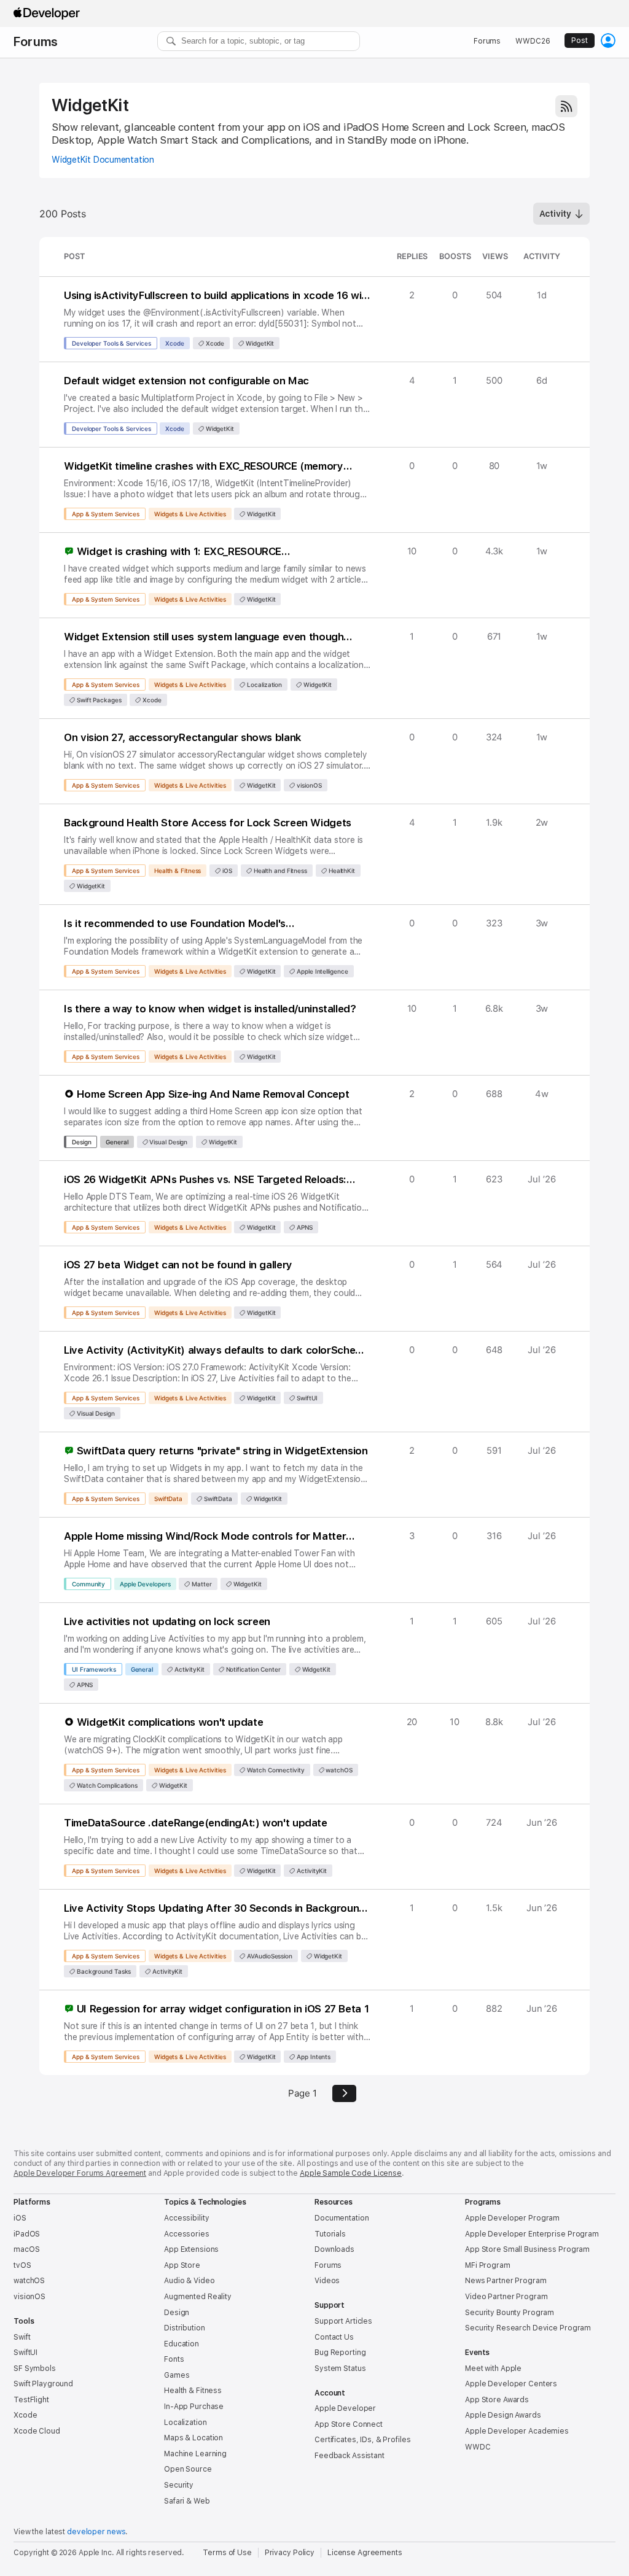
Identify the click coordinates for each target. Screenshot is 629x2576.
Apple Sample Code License (351, 2173)
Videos (327, 2281)
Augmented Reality (198, 2297)
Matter (201, 1584)
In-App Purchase (194, 2407)
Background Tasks (103, 1971)
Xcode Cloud (37, 2431)
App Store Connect (349, 2424)
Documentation (342, 2218)
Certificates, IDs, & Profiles (363, 2440)
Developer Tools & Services (111, 343)
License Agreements (365, 2553)
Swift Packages (98, 700)
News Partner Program (506, 2281)
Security (179, 2485)
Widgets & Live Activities (190, 514)
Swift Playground (43, 2384)
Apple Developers (145, 1584)
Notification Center (252, 1669)
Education (182, 2344)
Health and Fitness (279, 871)
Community (88, 1584)
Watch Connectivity (275, 1770)
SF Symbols (35, 2368)
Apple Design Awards (503, 2415)
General (117, 1142)
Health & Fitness (178, 871)
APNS (304, 1227)
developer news (96, 2532)
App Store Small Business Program (527, 2249)
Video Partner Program (506, 2297)
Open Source (188, 2469)
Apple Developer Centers (511, 2384)
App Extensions (191, 2249)
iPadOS (27, 2234)
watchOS (338, 1770)
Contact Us (334, 2337)
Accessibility (186, 2218)
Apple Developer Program (512, 2218)
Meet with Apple (493, 2368)
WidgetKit (90, 105)
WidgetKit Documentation (103, 160)
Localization (264, 685)
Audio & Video (189, 2281)
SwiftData (168, 1499)
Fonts (174, 2359)
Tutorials (330, 2234)
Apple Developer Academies (517, 2431)
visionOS (308, 785)
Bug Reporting (340, 2353)
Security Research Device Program (528, 2328)
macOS (26, 2249)
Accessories (187, 2234)
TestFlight (31, 2400)
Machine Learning (195, 2454)
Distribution (185, 2328)
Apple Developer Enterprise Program (532, 2234)
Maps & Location (193, 2438)
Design (81, 1142)
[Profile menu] (608, 41)
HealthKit (341, 871)
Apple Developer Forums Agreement (80, 2173)
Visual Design (168, 1142)
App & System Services (106, 514)
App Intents (313, 2057)
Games (177, 2375)
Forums (36, 42)
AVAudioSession (269, 1956)
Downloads (334, 2249)
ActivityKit (189, 1669)
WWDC (478, 2447)
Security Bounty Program (510, 2313)
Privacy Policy (290, 2553)
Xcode (175, 343)
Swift (22, 2337)
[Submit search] (171, 41)
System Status (340, 2368)
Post (580, 41)
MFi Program (488, 2265)
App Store (182, 2265)
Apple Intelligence (321, 971)
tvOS (22, 2265)
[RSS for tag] (566, 106)
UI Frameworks (94, 1669)
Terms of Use (227, 2553)
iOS (226, 871)
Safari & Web (187, 2501)
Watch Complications (106, 1785)
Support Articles (343, 2321)
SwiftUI (306, 1398)
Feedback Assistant (350, 2456)
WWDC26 (533, 41)
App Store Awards (497, 2400)
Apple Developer (345, 2408)
